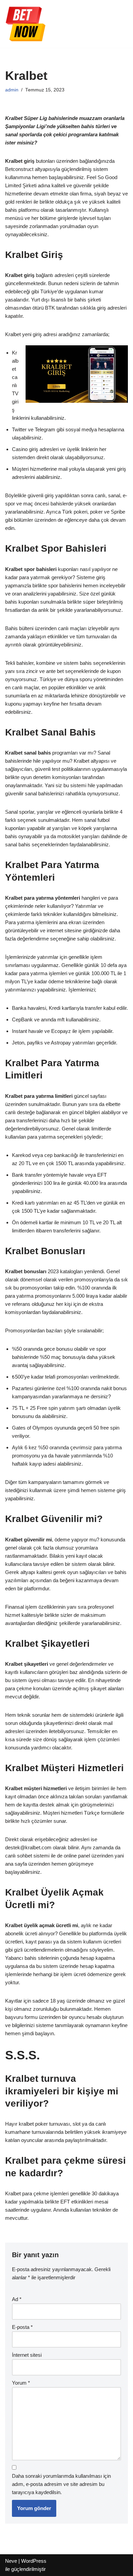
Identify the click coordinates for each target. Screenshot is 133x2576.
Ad (17, 2299)
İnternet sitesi (27, 2355)
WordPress (34, 2561)
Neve (11, 2561)
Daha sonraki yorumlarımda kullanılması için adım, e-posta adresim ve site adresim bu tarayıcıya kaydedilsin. (61, 2484)
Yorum (21, 2383)
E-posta (22, 2327)
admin (12, 90)
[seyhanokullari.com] (26, 24)
